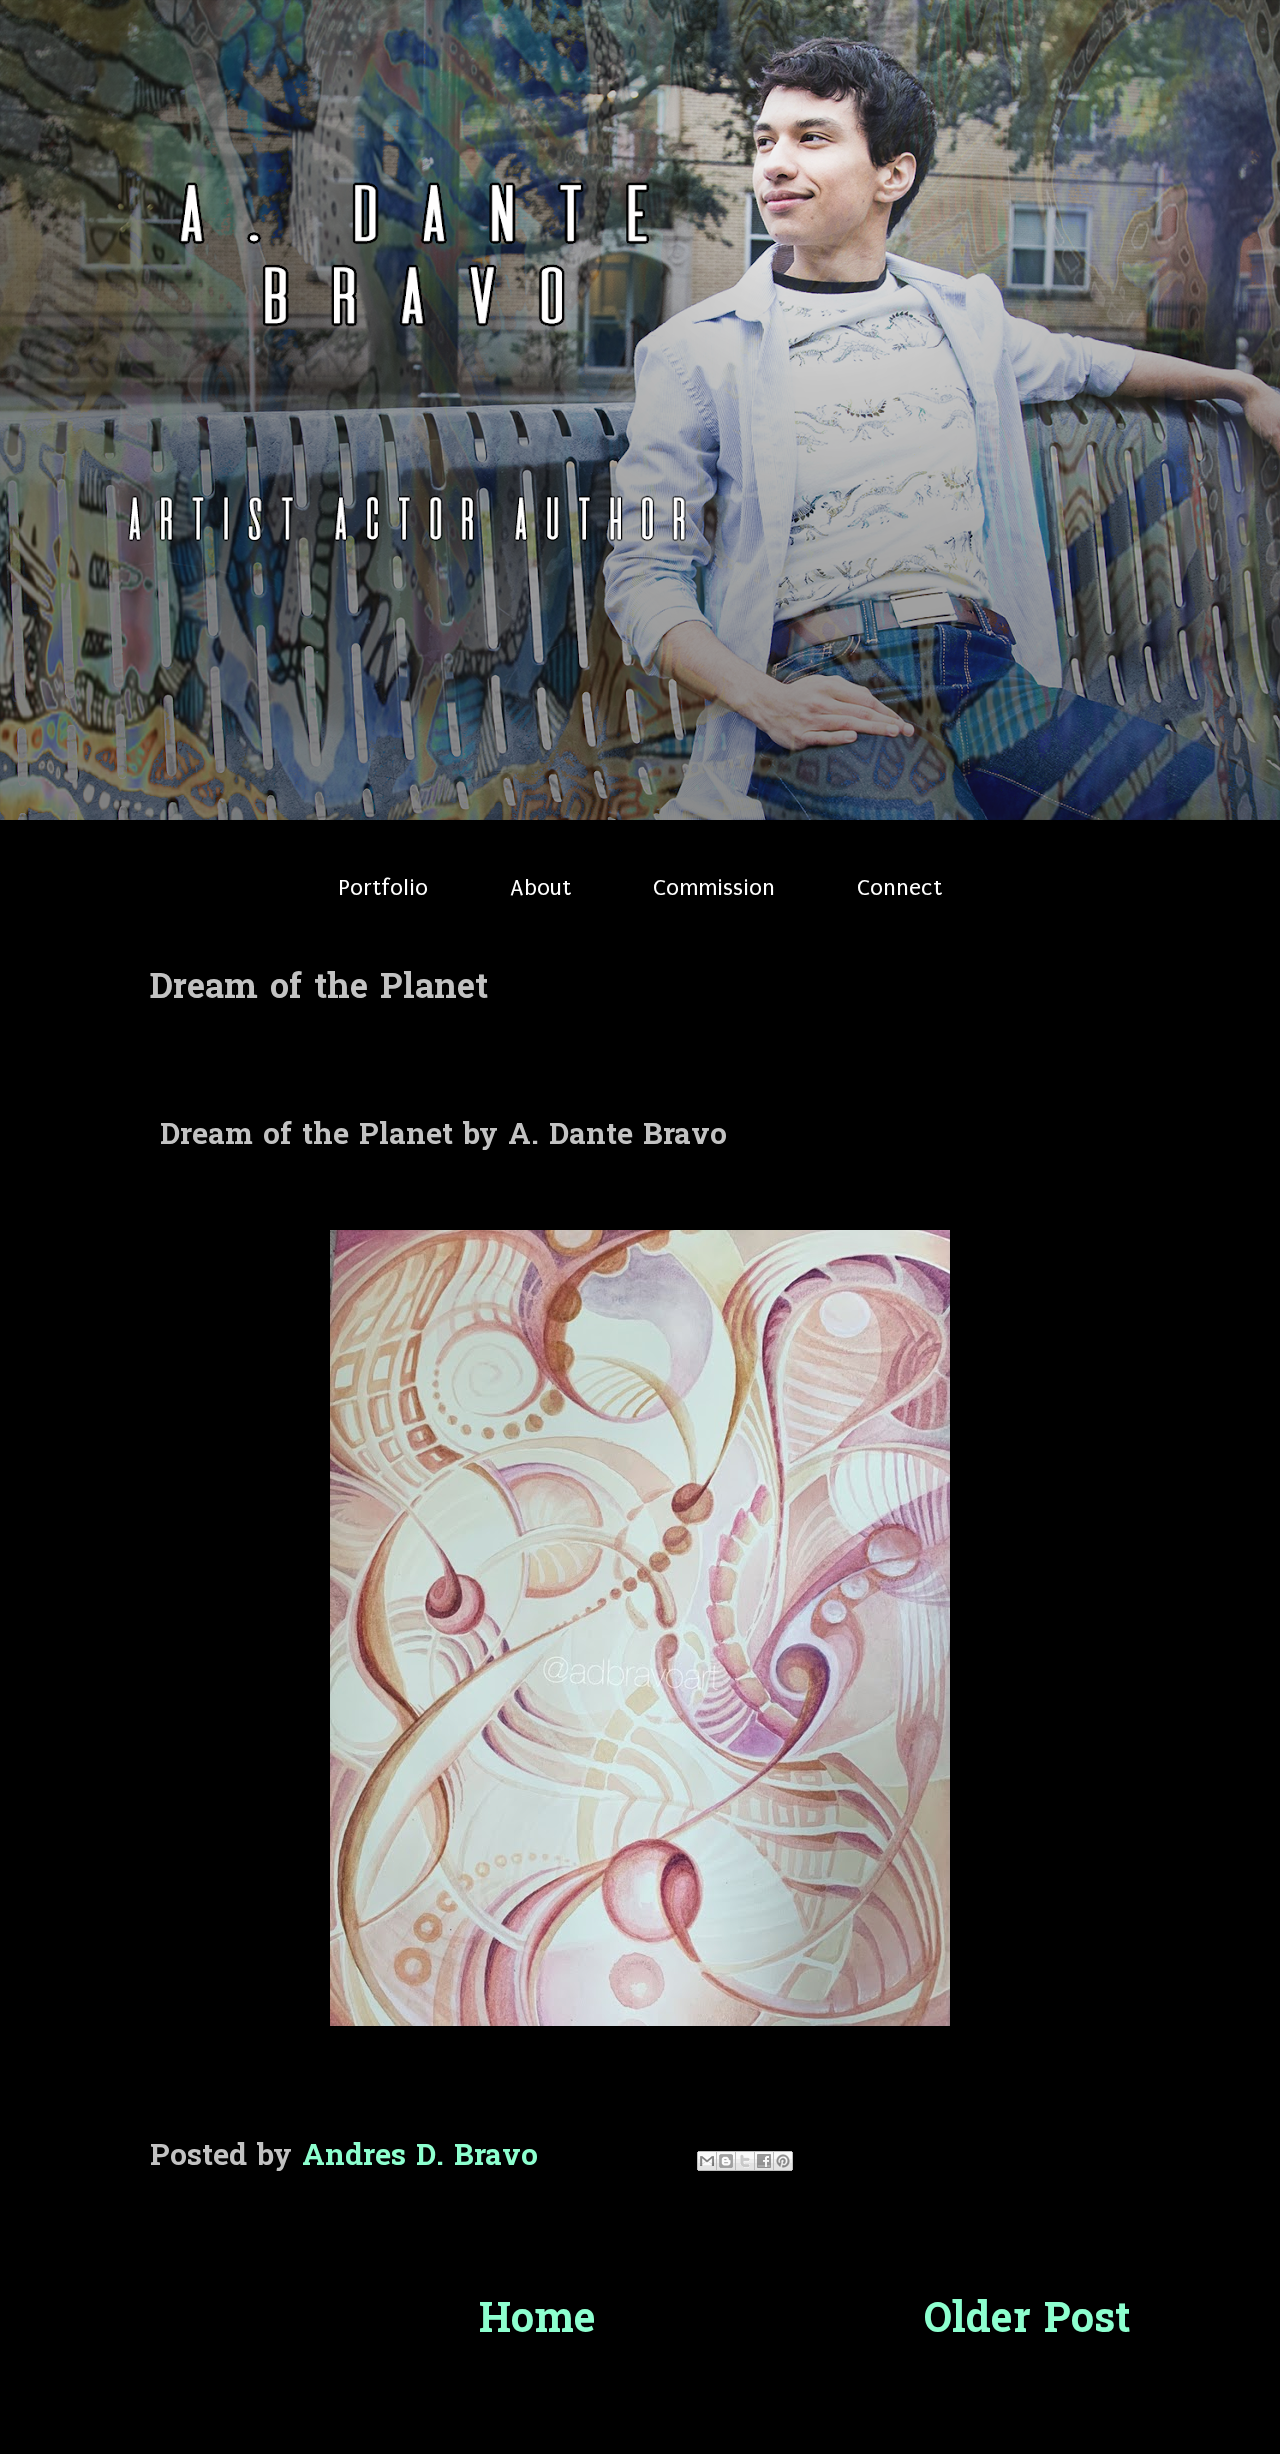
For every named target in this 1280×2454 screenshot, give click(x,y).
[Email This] (707, 2161)
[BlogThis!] (726, 2161)
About (540, 887)
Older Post (1027, 2322)
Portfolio (383, 887)
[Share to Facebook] (764, 2161)
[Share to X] (745, 2161)
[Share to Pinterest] (783, 2161)
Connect (899, 887)
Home (537, 2322)
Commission (714, 887)
